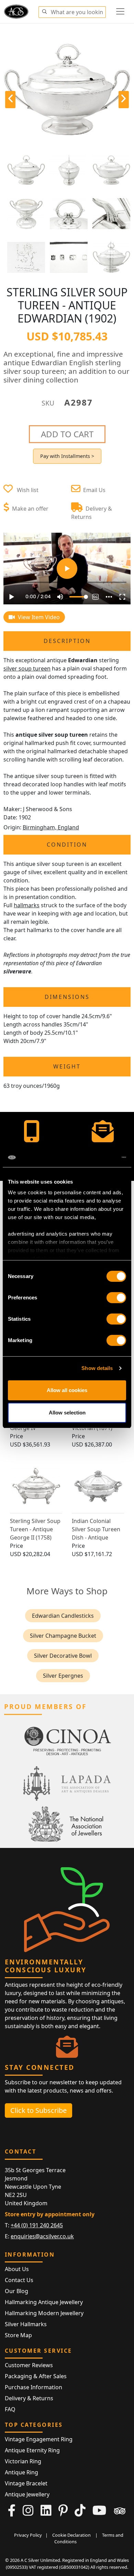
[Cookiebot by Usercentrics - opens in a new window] (96, 1157)
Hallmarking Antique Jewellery (44, 2302)
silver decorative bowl (63, 1656)
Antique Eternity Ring (32, 2450)
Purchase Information (33, 2387)
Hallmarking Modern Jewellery (44, 2313)
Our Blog (16, 2291)
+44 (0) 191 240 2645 (37, 2225)
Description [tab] (67, 641)
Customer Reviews (29, 2365)
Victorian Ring (23, 2461)
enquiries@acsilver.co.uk (42, 2236)
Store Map (18, 2335)
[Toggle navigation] (120, 11)
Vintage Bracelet (26, 2483)
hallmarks (27, 905)
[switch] (116, 1298)
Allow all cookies (67, 1390)
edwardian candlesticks (63, 1616)
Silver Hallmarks (26, 2324)
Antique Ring (21, 2472)
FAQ (10, 2409)
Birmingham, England (51, 827)
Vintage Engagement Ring (39, 2439)
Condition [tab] (67, 845)
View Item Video (38, 617)
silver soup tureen (27, 668)
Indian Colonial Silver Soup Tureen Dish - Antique (96, 1529)
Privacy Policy (28, 2535)
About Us (17, 2269)
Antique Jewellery (27, 2494)
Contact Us (19, 2280)
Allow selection (67, 1413)
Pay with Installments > (67, 456)
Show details (97, 1368)
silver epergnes (63, 1676)
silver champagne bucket (63, 1636)
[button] (44, 11)
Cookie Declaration (71, 2535)
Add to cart (67, 434)
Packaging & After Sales (36, 2376)
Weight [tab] (67, 1066)
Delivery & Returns (29, 2398)
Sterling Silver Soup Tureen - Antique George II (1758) (35, 1529)
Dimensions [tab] (67, 997)
